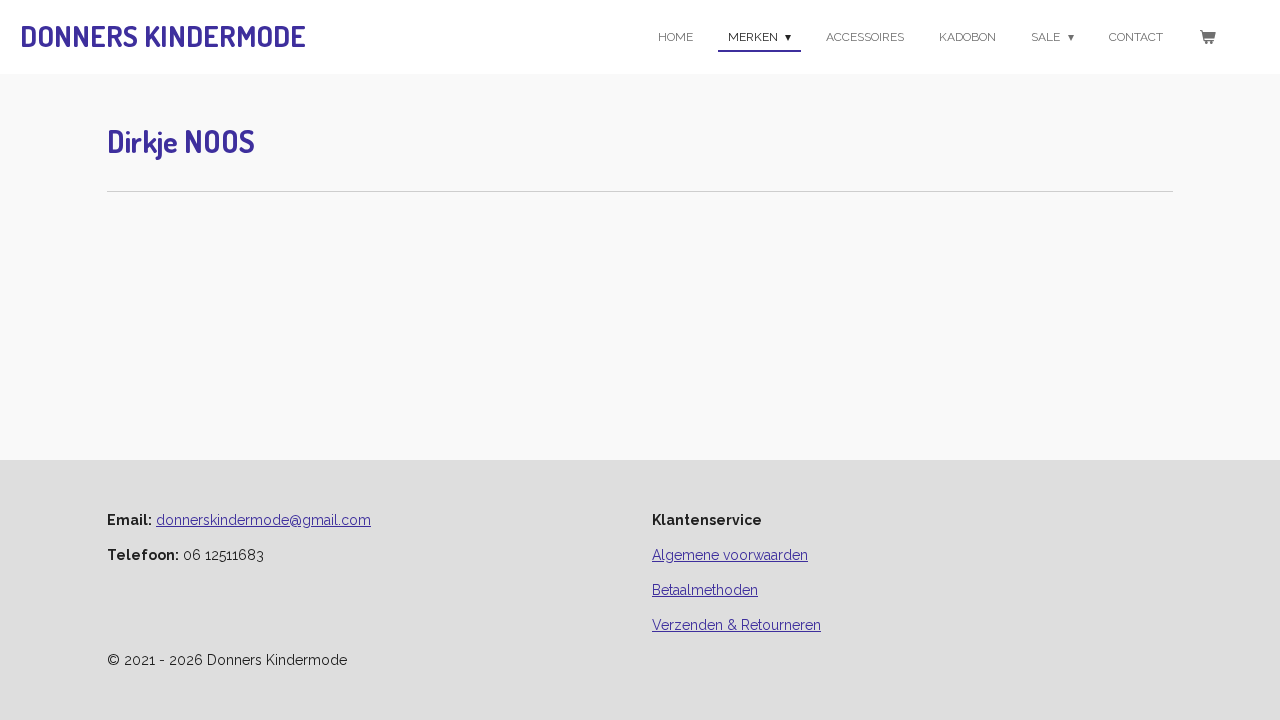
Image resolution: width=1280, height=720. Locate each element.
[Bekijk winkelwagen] (1206, 37)
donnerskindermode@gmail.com (263, 520)
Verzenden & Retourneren (736, 625)
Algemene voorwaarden (730, 555)
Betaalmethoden (705, 590)
